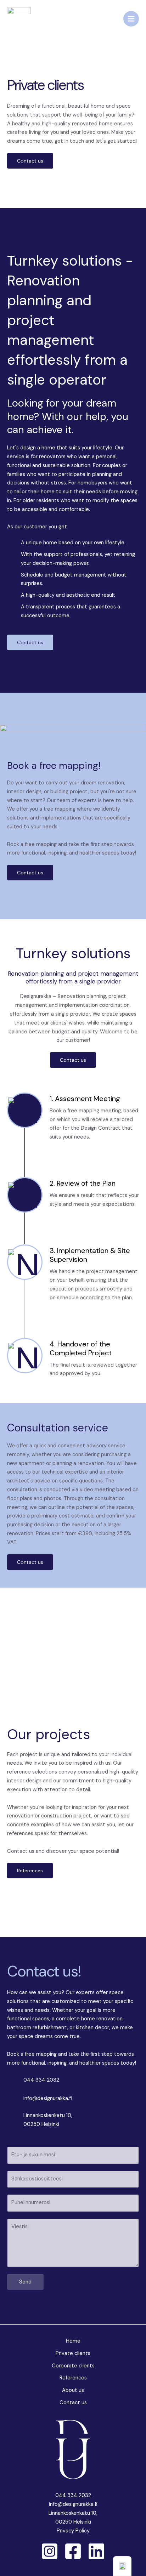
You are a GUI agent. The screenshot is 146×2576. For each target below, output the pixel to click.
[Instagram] (50, 2551)
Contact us (73, 2403)
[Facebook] (73, 2551)
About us (73, 2390)
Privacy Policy (73, 2531)
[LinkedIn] (96, 2551)
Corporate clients (73, 2366)
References (73, 2378)
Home (73, 2341)
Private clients (73, 2353)
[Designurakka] (19, 19)
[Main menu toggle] (131, 19)
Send (25, 2282)
